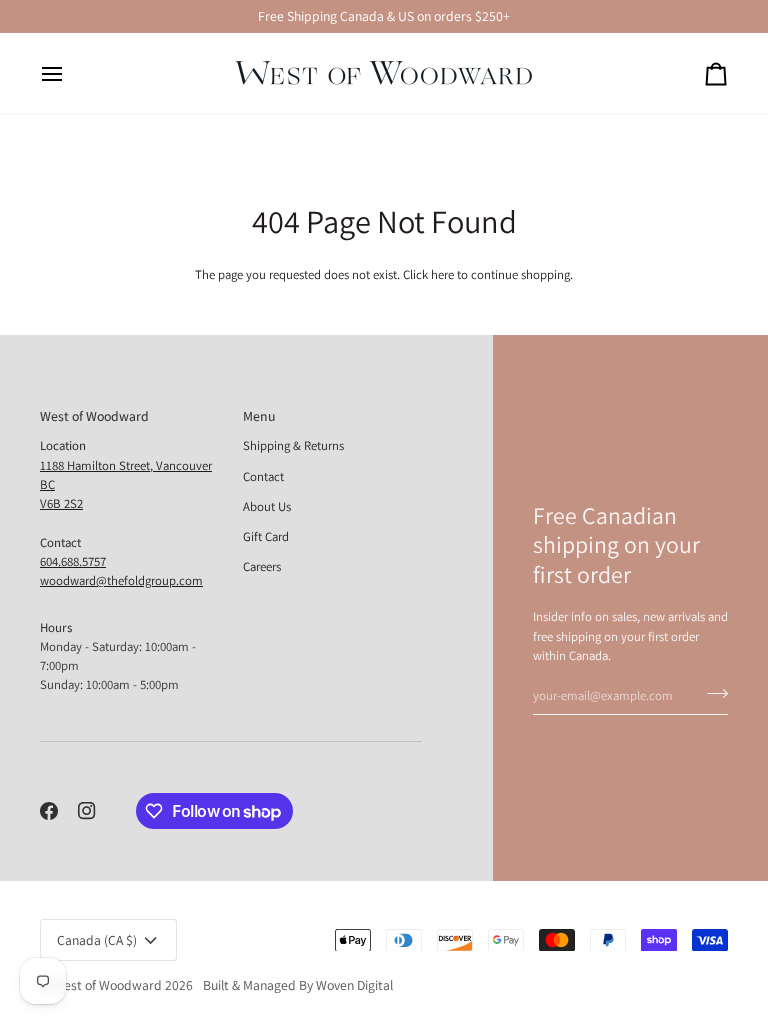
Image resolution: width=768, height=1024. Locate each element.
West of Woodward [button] (94, 416)
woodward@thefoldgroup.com (121, 580)
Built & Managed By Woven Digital (298, 985)
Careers (262, 566)
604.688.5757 (73, 561)
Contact (263, 476)
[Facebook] (49, 811)
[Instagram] (87, 811)
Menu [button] (259, 416)
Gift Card (266, 536)
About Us (267, 506)
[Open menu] (70, 73)
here (442, 274)
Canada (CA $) (97, 940)
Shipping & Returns (293, 445)
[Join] (711, 693)
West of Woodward (107, 985)
